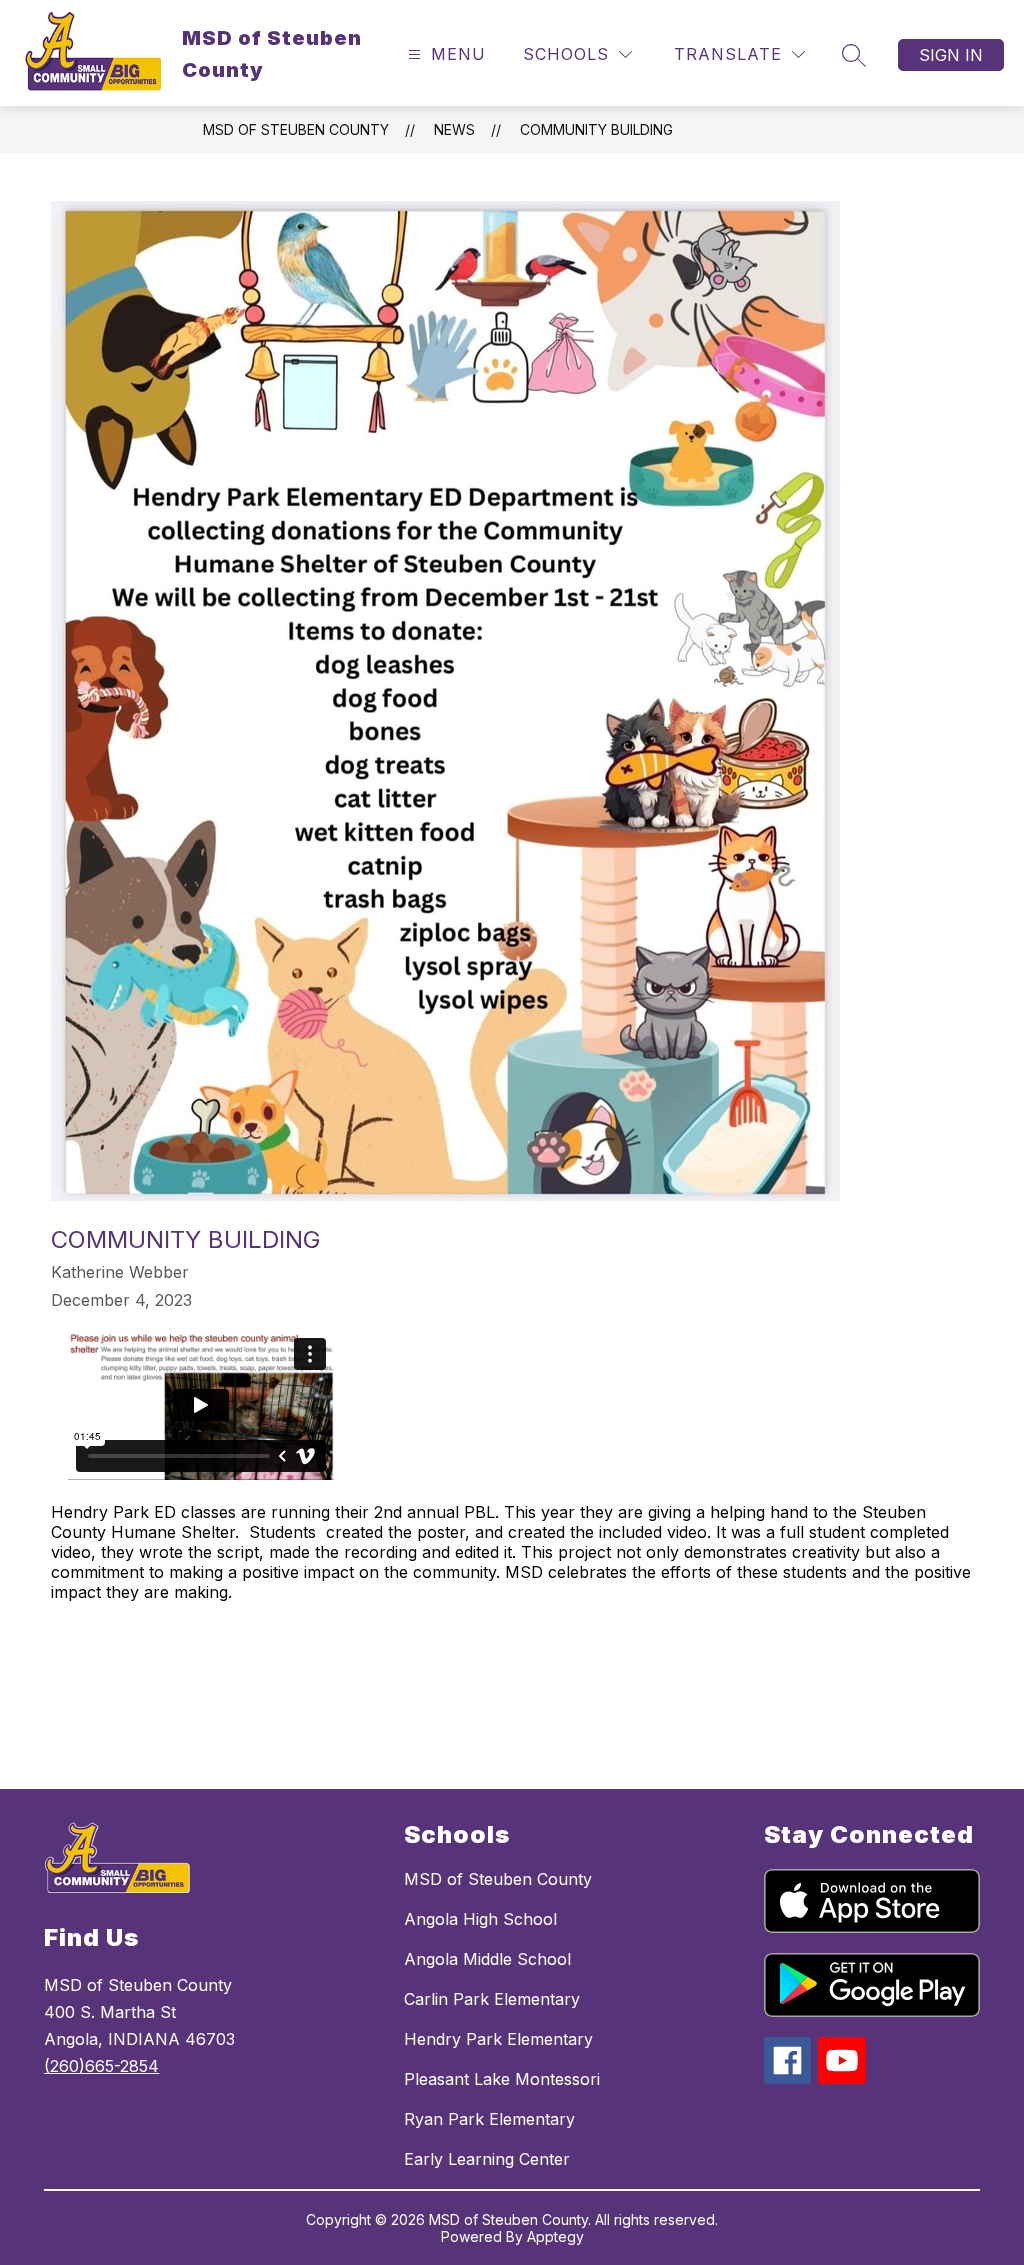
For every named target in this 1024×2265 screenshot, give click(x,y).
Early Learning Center (487, 2159)
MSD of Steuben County (296, 129)
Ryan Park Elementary (489, 2119)
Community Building (596, 129)
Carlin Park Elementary (492, 1999)
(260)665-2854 (101, 2066)
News (454, 129)
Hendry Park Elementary (498, 2039)
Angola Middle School (487, 1959)
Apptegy (555, 2236)
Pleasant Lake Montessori (502, 2079)
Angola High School (480, 1919)
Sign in (951, 55)
